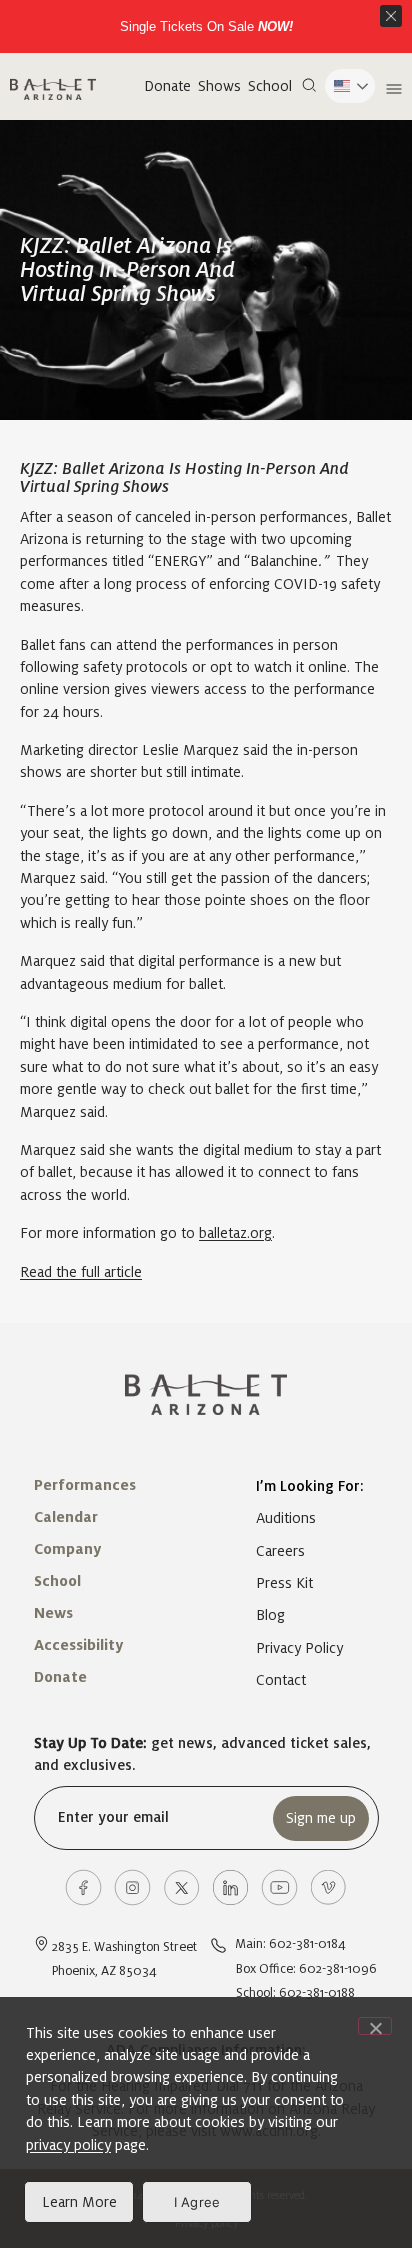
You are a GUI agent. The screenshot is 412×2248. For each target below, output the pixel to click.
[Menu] (391, 89)
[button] (309, 86)
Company (67, 1549)
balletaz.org (235, 1233)
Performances (85, 1485)
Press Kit (284, 1583)
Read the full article (81, 1272)
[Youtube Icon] (279, 1887)
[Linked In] (230, 1887)
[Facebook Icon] (83, 1887)
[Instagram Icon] (132, 1887)
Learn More (79, 2202)
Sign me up (321, 1818)
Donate (167, 86)
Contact (281, 1680)
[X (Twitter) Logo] (181, 1887)
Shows (219, 86)
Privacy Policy (299, 1648)
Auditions (286, 1518)
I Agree (197, 2202)
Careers (280, 1551)
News (53, 1613)
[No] (375, 2026)
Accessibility (78, 1645)
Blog (270, 1615)
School (270, 86)
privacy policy (68, 2145)
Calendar (66, 1517)
